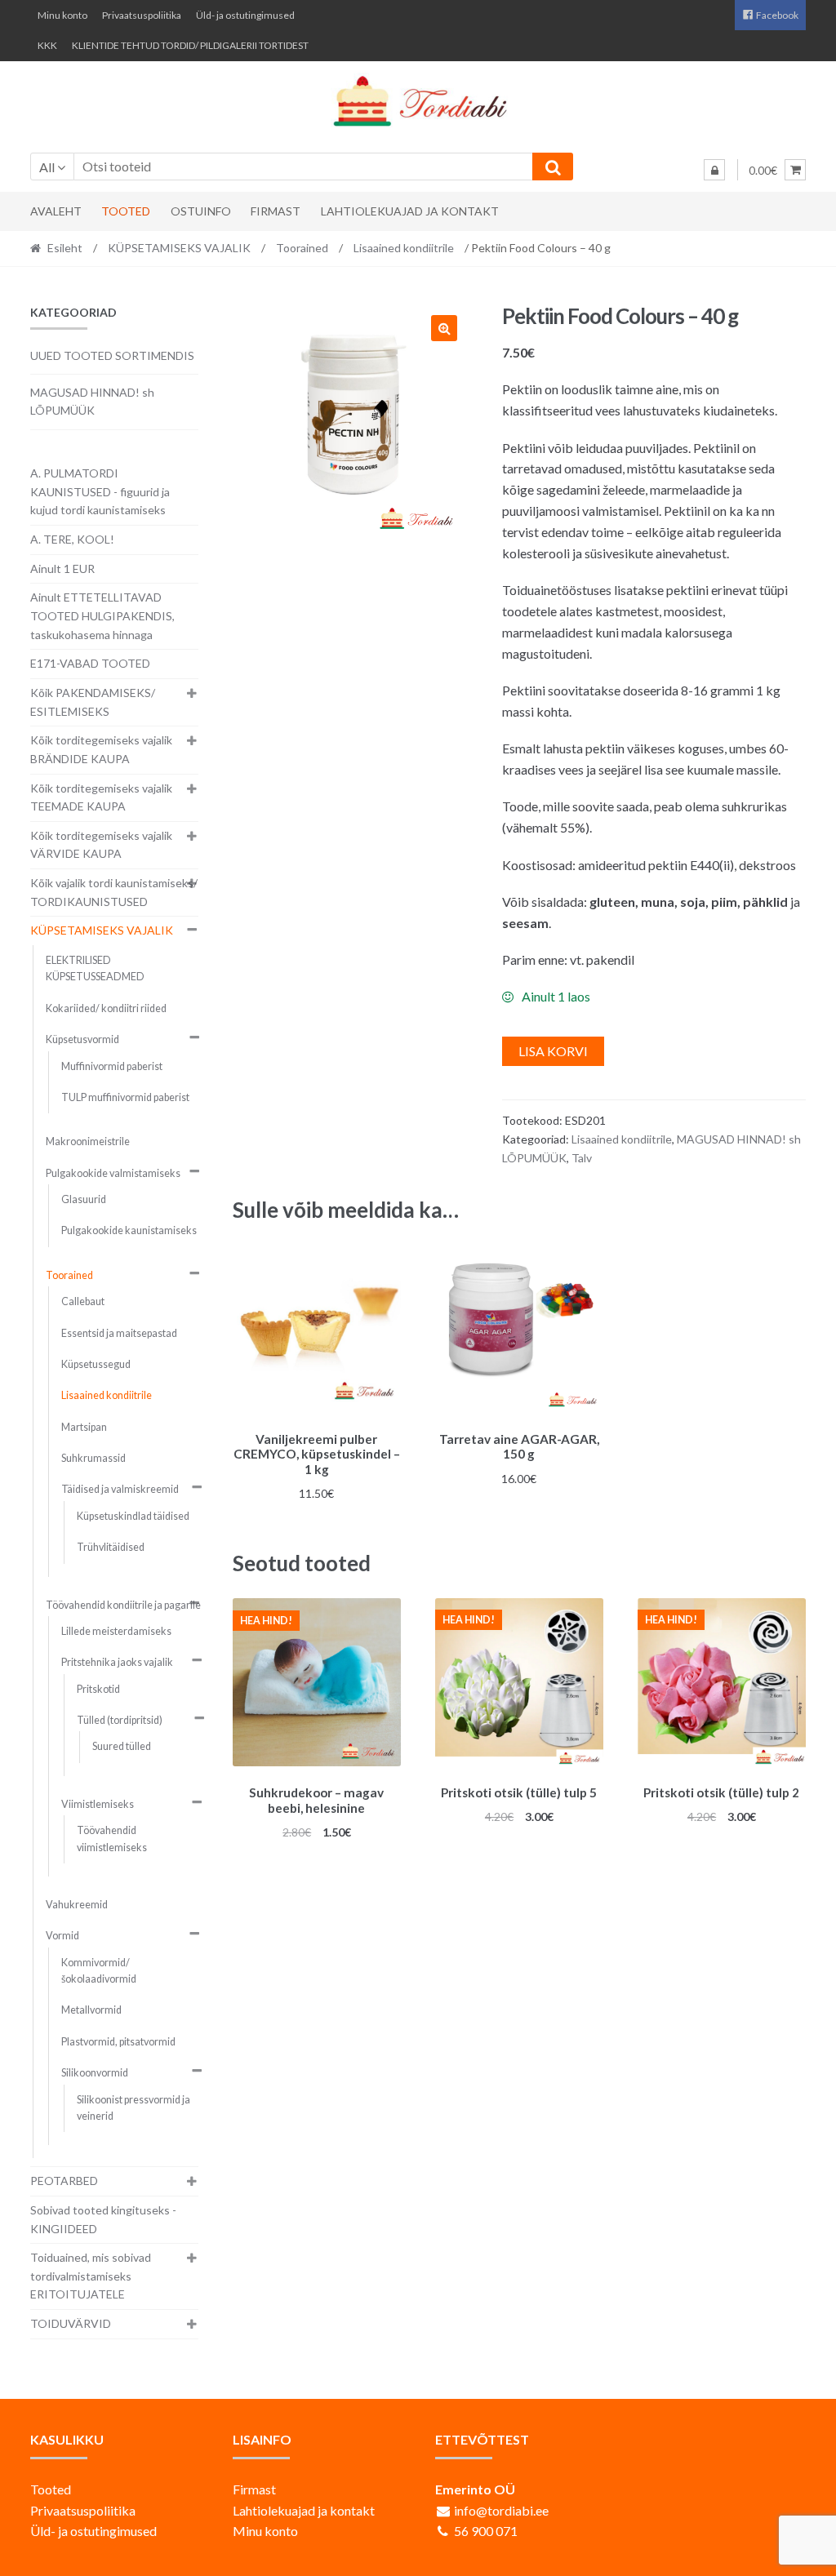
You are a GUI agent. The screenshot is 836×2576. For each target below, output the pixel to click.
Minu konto (62, 15)
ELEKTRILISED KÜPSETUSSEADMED (95, 968)
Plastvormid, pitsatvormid (118, 2042)
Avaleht (56, 211)
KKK (47, 45)
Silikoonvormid (95, 2073)
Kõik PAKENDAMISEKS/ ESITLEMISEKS (93, 702)
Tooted (126, 211)
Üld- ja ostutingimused (245, 15)
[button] (444, 328)
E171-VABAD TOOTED (90, 663)
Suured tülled (122, 1746)
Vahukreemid (77, 1905)
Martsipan (84, 1427)
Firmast (276, 211)
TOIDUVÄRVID (71, 2323)
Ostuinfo (201, 211)
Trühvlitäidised (111, 1547)
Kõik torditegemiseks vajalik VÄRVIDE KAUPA (101, 845)
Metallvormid (91, 2010)
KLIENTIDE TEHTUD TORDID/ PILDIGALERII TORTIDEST (190, 45)
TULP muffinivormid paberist (125, 1097)
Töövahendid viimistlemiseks (112, 1839)
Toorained (302, 248)
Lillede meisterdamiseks (116, 1631)
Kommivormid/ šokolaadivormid (99, 1971)
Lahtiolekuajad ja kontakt (410, 211)
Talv (582, 1158)
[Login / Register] (714, 170)
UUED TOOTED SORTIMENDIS (112, 355)
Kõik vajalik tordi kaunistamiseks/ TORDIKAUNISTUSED (114, 892)
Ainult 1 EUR (62, 568)
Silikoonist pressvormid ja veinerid (133, 2108)
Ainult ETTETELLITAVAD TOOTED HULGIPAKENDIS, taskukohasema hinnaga (102, 615)
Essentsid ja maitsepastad (119, 1333)
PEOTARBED (64, 2181)
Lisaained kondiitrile (404, 248)
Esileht (65, 248)
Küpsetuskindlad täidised (133, 1516)
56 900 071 (486, 2531)
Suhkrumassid (93, 1458)
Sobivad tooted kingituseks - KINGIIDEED (103, 2219)
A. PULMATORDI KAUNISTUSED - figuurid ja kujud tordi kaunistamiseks (100, 491)
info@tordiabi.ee (501, 2510)
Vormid (62, 1936)
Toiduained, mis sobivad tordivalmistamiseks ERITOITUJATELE (91, 2276)
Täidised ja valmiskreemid (120, 1489)
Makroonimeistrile (88, 1141)
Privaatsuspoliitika (142, 15)
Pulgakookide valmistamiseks (113, 1173)
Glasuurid (84, 1199)
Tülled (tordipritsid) (120, 1720)
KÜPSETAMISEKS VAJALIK (179, 248)
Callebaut (83, 1301)
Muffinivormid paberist (112, 1066)
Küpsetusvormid (82, 1039)
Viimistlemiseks (98, 1804)
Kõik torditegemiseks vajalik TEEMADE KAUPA (101, 797)
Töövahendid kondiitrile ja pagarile (123, 1605)
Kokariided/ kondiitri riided (106, 1008)
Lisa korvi (553, 1051)
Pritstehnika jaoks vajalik (117, 1662)
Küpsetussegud (96, 1364)
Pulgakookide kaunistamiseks (129, 1230)
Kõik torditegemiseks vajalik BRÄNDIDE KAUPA (101, 749)
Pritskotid (98, 1689)
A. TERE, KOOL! (72, 539)
